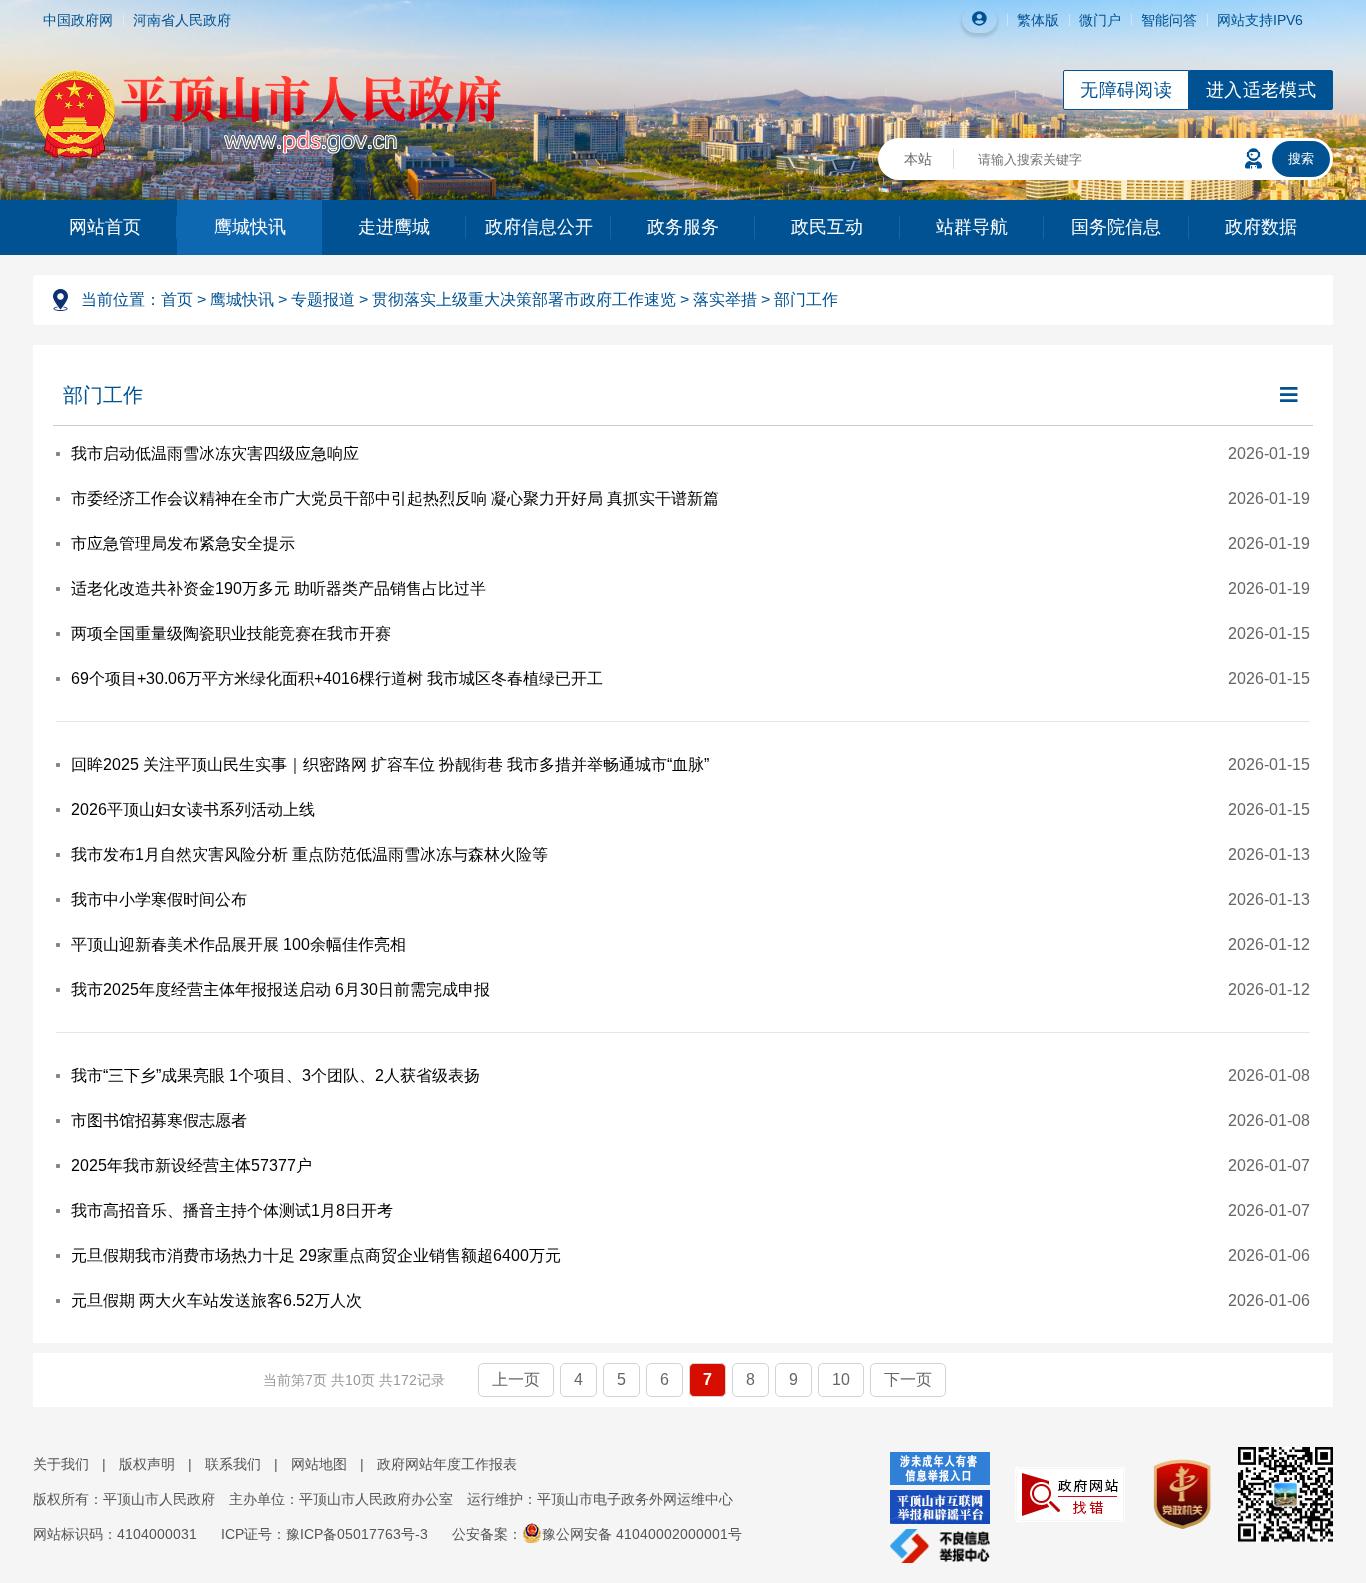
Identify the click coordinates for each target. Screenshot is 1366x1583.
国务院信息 (1116, 227)
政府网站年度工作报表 (447, 1464)
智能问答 (1169, 20)
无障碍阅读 (1126, 90)
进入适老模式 (1261, 90)
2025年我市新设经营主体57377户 (191, 1165)
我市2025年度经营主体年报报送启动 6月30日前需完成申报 (280, 989)
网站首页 (105, 227)
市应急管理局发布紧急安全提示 (183, 543)
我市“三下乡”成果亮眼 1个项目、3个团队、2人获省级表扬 (275, 1075)
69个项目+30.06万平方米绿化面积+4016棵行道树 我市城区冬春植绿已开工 (337, 678)
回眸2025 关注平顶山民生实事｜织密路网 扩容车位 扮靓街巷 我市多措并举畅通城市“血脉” (390, 764)
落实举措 (725, 299)
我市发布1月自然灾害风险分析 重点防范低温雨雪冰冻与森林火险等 (309, 854)
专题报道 (323, 299)
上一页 (516, 1379)
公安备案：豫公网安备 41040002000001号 (597, 1534)
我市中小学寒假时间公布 (159, 899)
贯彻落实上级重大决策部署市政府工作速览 (524, 299)
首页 (177, 299)
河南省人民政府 (182, 20)
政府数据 (1261, 227)
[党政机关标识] (1171, 1493)
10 (841, 1379)
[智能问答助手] (1254, 159)
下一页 (908, 1379)
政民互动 (827, 227)
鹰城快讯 (250, 227)
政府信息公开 (539, 227)
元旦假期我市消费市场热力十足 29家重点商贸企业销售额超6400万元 (316, 1255)
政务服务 (683, 227)
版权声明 (147, 1464)
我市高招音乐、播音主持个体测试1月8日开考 (232, 1210)
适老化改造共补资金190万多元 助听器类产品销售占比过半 (278, 588)
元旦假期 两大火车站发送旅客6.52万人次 (216, 1300)
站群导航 (972, 227)
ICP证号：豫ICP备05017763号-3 (324, 1534)
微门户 (1100, 20)
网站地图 (319, 1464)
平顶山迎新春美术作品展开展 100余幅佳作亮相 (238, 944)
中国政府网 (78, 20)
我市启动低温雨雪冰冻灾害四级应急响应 (215, 453)
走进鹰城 (394, 227)
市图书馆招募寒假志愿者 (159, 1120)
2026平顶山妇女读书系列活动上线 (193, 809)
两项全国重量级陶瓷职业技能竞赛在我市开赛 (231, 633)
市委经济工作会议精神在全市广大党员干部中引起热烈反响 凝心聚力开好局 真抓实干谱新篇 (395, 498)
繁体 (1031, 20)
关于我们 (61, 1464)
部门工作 (806, 299)
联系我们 (233, 1464)
